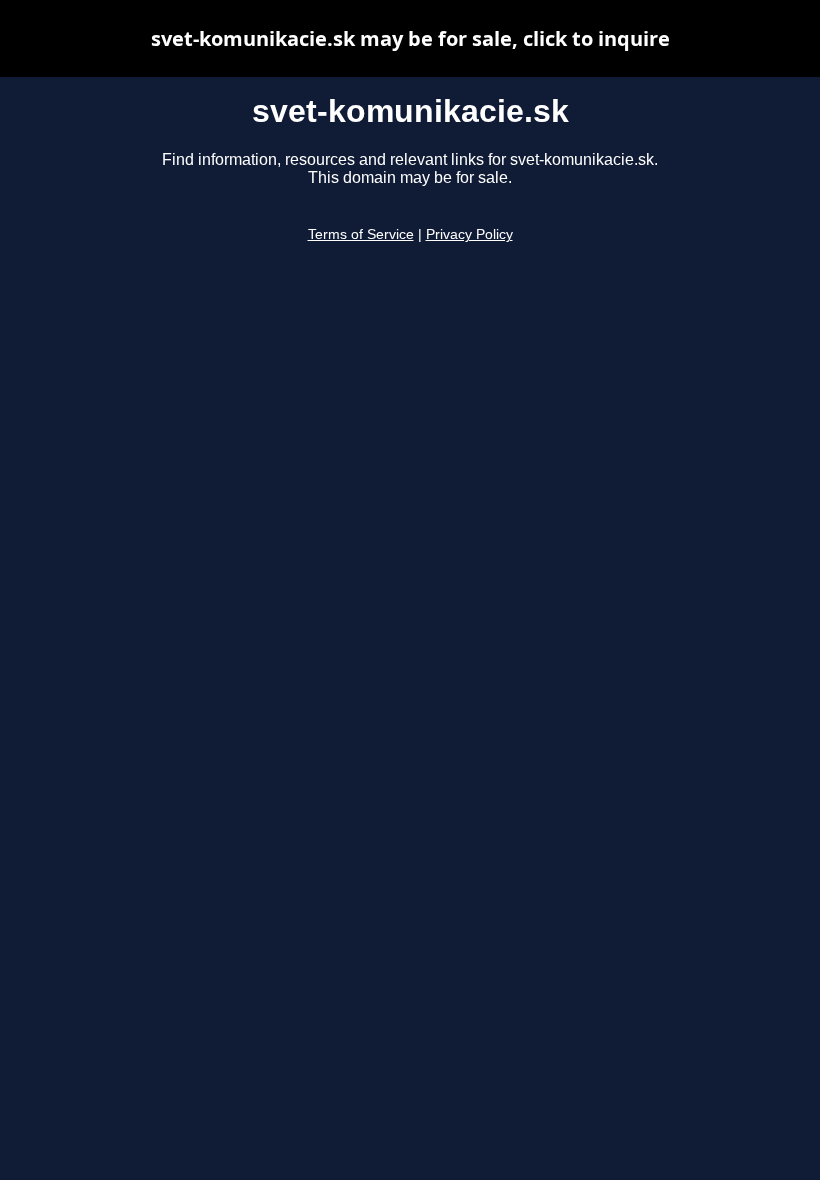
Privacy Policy (469, 234)
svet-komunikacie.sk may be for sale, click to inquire (410, 38)
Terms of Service (361, 234)
